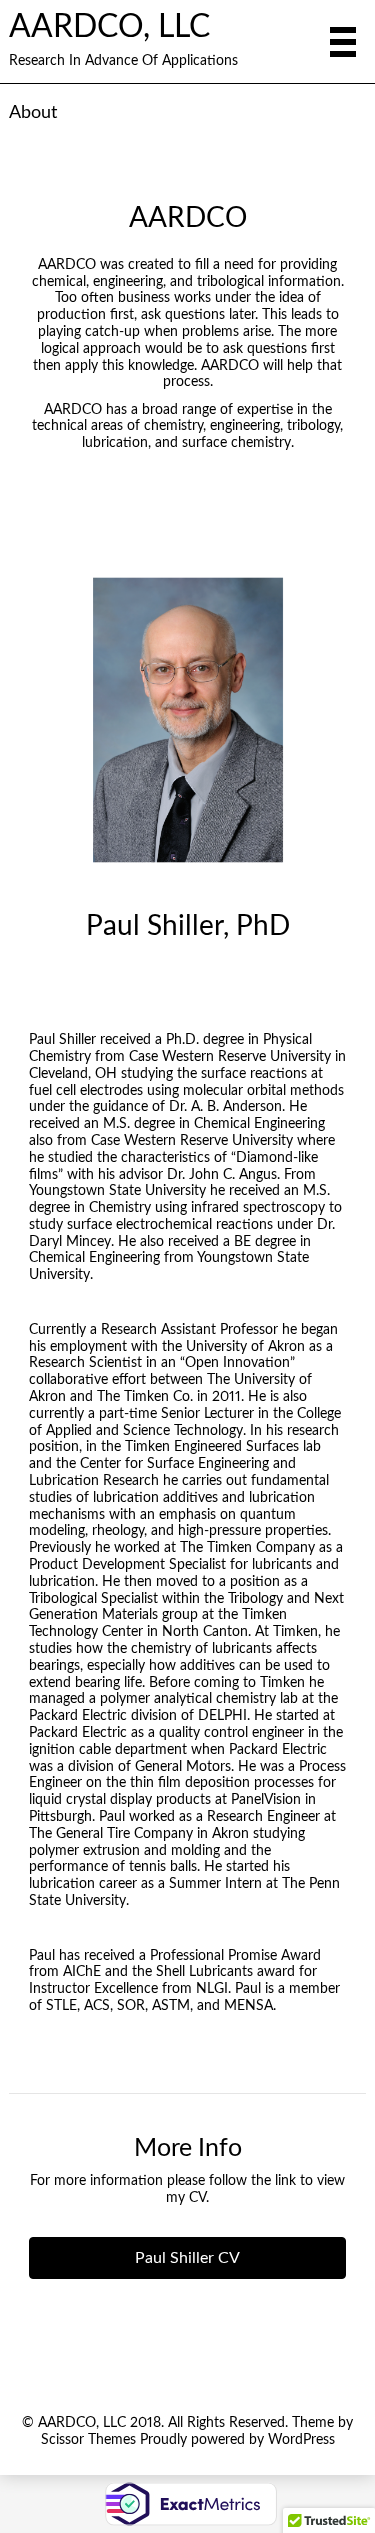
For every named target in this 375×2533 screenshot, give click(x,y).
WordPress (301, 2440)
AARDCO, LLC (109, 27)
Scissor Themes (88, 2440)
